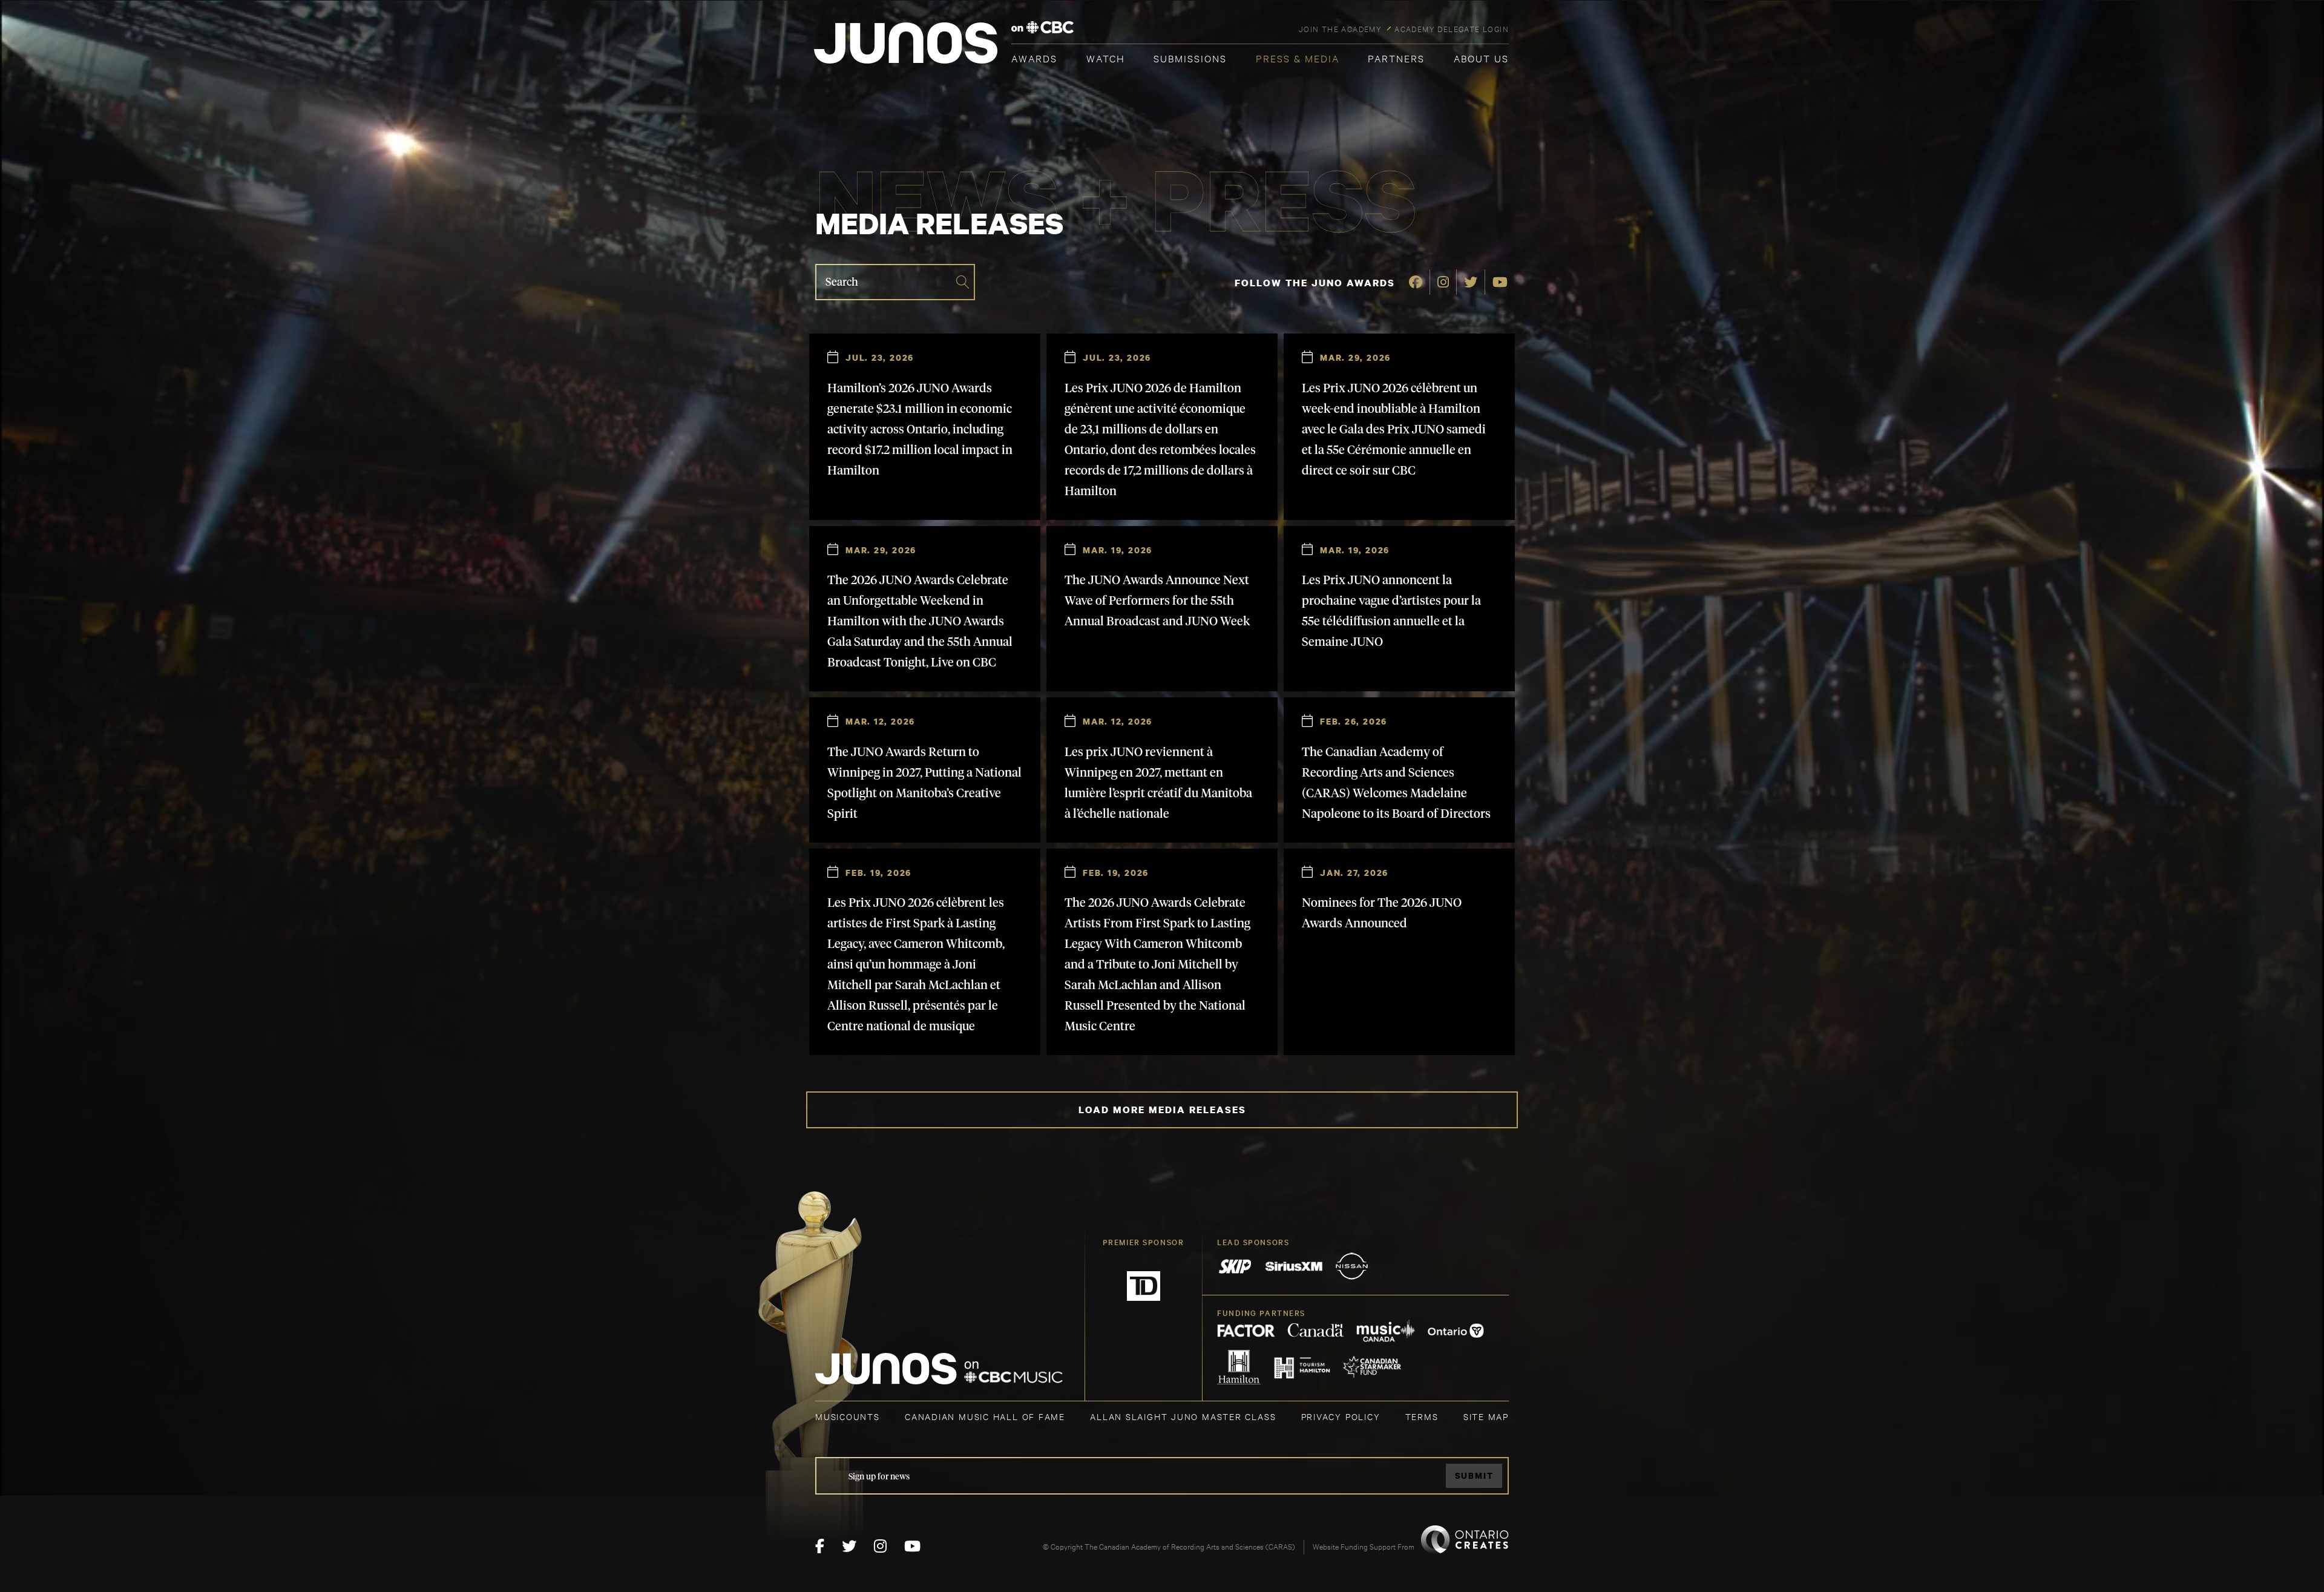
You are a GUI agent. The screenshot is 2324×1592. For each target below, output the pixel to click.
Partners (1396, 58)
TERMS (1422, 1416)
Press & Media (1298, 58)
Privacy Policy (1341, 1416)
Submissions (1190, 58)
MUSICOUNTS (848, 1416)
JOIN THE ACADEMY (1340, 28)
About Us (1481, 58)
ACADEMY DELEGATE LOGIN (1452, 28)
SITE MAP (1486, 1416)
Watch (1106, 58)
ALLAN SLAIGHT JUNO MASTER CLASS (1183, 1416)
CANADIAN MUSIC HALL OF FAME (985, 1416)
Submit (1474, 1475)
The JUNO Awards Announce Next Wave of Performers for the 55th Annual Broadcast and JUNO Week (1157, 601)
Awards (1034, 58)
